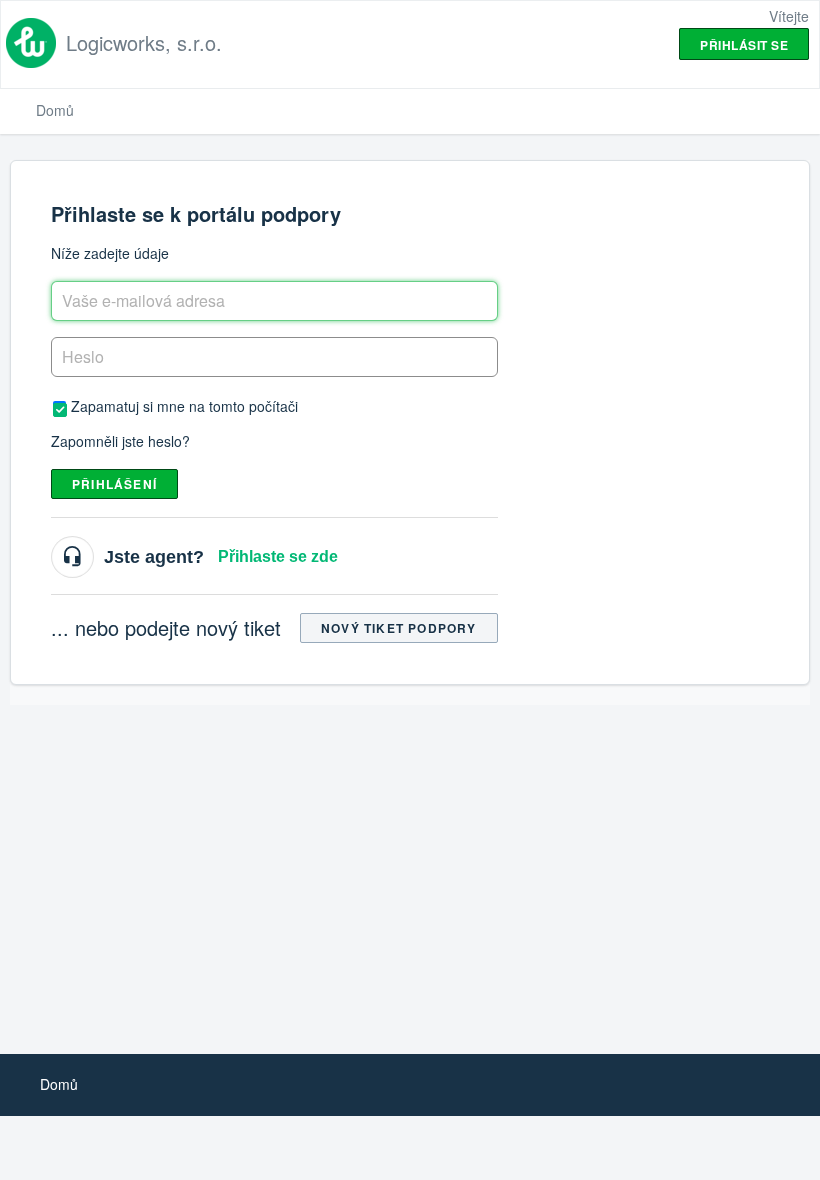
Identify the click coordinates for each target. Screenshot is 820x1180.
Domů (55, 110)
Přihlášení (114, 484)
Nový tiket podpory (399, 628)
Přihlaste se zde (278, 556)
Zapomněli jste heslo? (120, 441)
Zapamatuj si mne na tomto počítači (184, 405)
